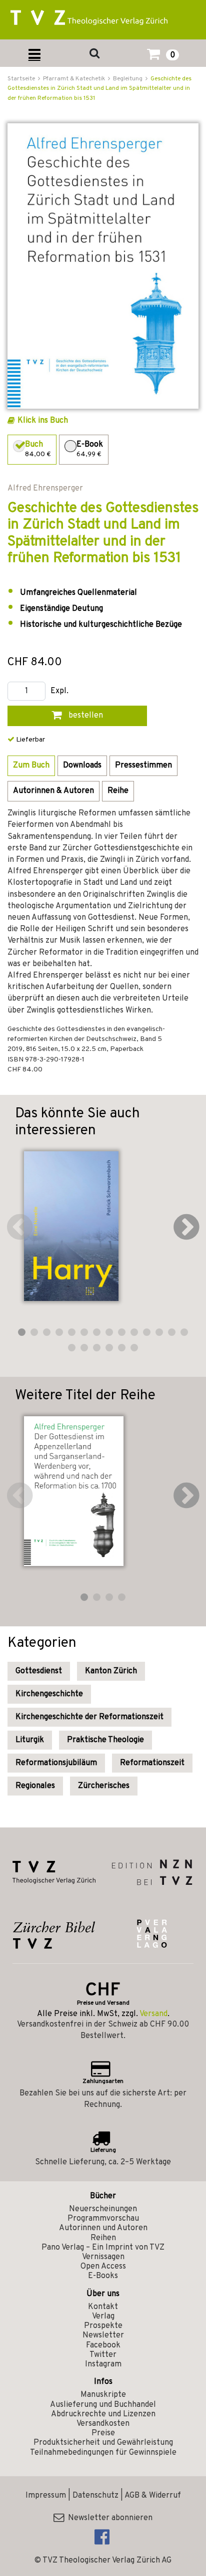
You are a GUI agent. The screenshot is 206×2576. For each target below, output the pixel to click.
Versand (153, 2014)
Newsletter (103, 2335)
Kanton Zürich (111, 1671)
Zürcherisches (104, 1786)
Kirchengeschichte (49, 1694)
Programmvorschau (103, 2219)
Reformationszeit (152, 1763)
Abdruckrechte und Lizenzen (103, 2414)
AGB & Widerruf (153, 2496)
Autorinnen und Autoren (103, 2228)
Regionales (35, 1786)
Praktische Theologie (105, 1740)
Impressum (46, 2496)
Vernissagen (103, 2257)
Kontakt (103, 2307)
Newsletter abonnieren (108, 2518)
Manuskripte (103, 2395)
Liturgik (30, 1740)
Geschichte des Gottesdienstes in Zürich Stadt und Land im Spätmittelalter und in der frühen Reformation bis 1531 (99, 88)
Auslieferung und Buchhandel (103, 2405)
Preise (103, 2433)
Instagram (103, 2364)
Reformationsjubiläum (56, 1763)
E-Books (103, 2276)
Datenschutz (95, 2496)
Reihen (103, 2238)
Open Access (103, 2267)
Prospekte (103, 2326)
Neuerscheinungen (103, 2209)
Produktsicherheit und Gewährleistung (103, 2443)
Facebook (103, 2345)
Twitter (103, 2355)
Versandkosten (103, 2424)
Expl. (59, 691)
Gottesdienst (39, 1671)
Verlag (103, 2317)
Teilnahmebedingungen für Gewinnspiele (103, 2453)
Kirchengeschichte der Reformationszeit (89, 1717)
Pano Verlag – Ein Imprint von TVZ (103, 2248)
